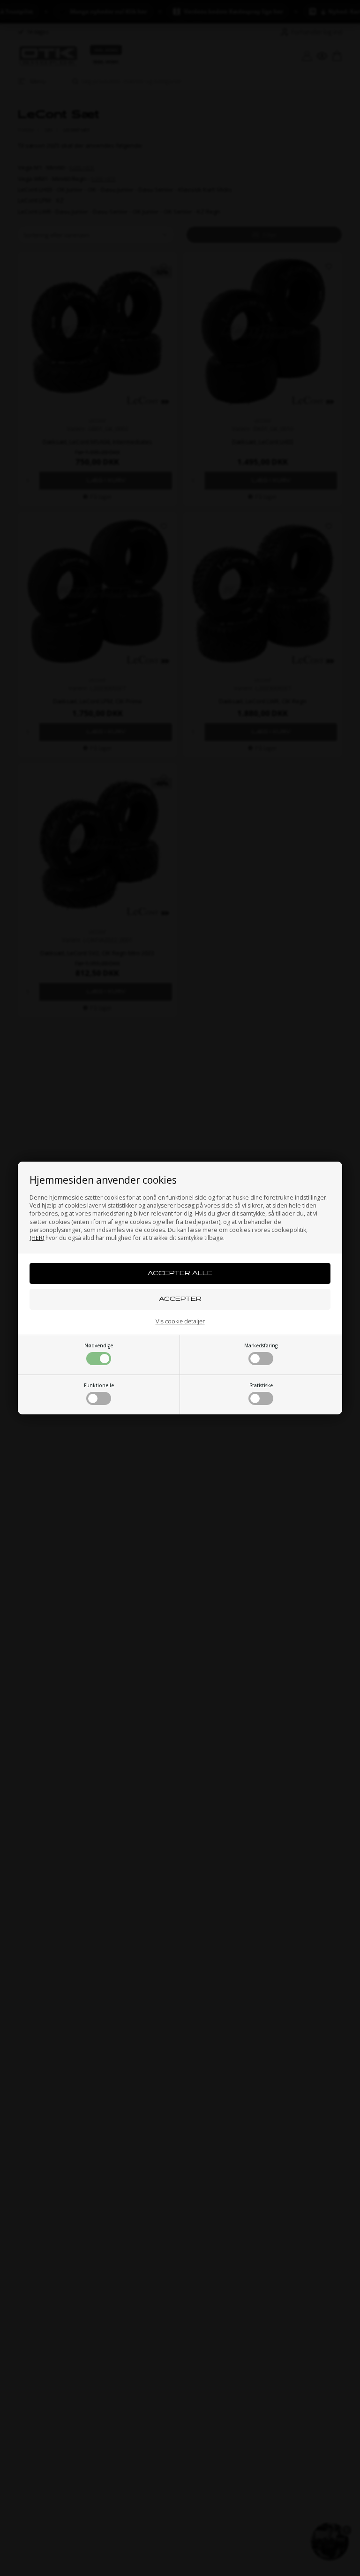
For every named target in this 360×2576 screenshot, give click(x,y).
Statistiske (261, 1385)
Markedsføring (261, 1345)
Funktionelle (99, 1385)
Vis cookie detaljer (180, 1321)
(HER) (37, 1238)
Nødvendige (99, 1345)
